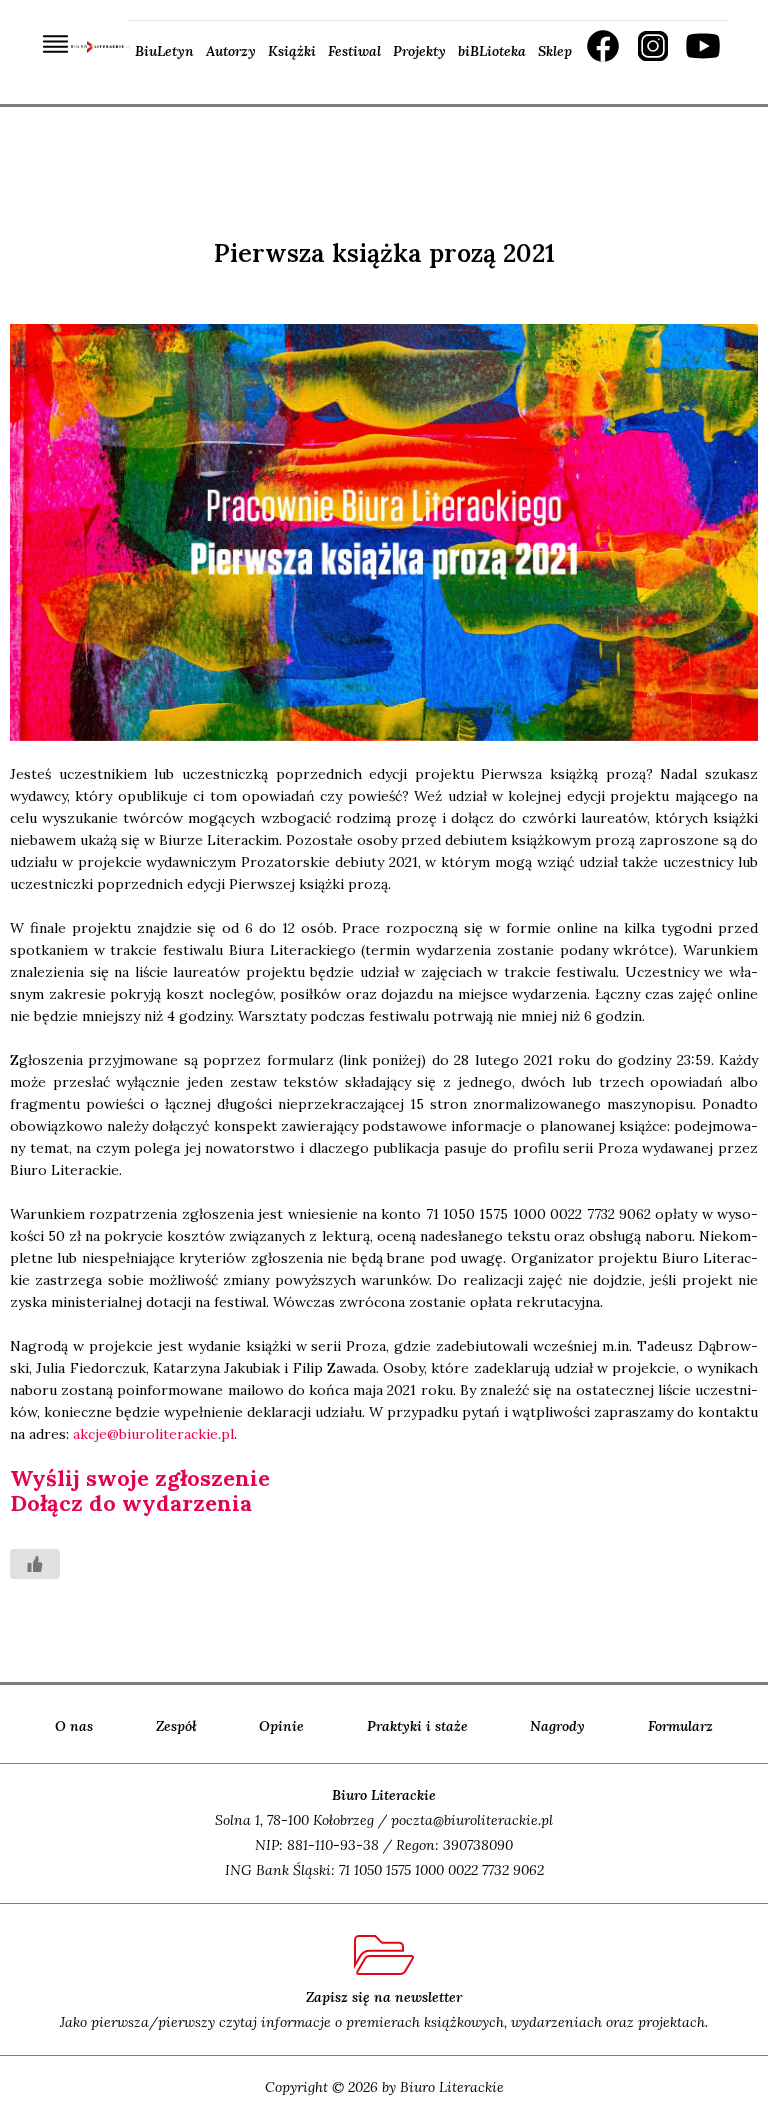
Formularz (680, 1726)
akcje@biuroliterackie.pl (153, 1434)
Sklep (555, 51)
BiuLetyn (164, 51)
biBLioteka (492, 51)
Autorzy (231, 51)
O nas (74, 1726)
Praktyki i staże (417, 1726)
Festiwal (354, 51)
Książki (292, 51)
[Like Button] (35, 1564)
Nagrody (557, 1726)
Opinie (281, 1726)
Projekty (419, 51)
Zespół (176, 1726)
